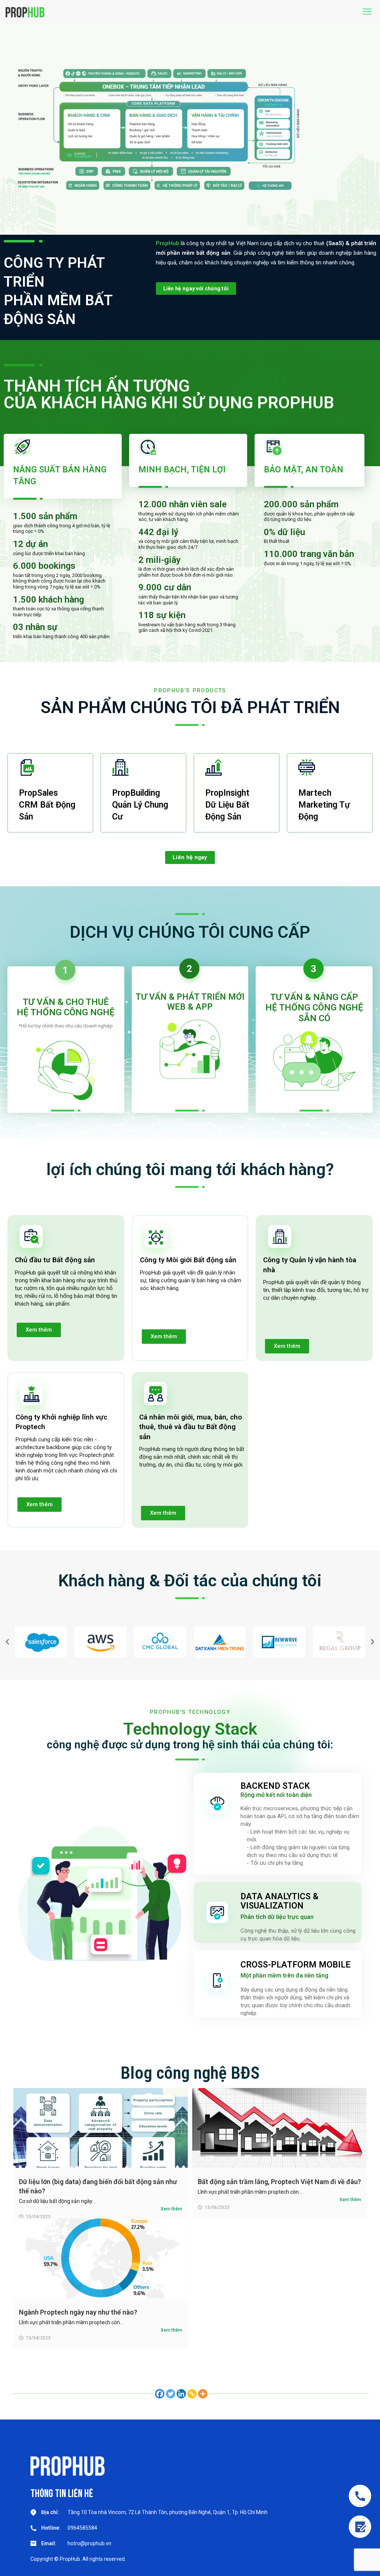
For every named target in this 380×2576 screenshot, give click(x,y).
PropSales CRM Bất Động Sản (47, 805)
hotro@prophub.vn (89, 2543)
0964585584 (82, 2528)
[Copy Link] (192, 2394)
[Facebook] (160, 2394)
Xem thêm (171, 2209)
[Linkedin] (181, 2394)
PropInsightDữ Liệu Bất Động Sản (227, 805)
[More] (203, 2394)
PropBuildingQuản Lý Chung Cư (140, 805)
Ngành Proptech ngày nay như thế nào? (78, 2312)
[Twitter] (171, 2394)
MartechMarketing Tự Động (324, 805)
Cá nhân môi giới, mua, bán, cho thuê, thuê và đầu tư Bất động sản (191, 1427)
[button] (7, 1642)
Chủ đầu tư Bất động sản (55, 1260)
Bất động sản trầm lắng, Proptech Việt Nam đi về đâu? (279, 2182)
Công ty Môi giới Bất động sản (188, 1260)
